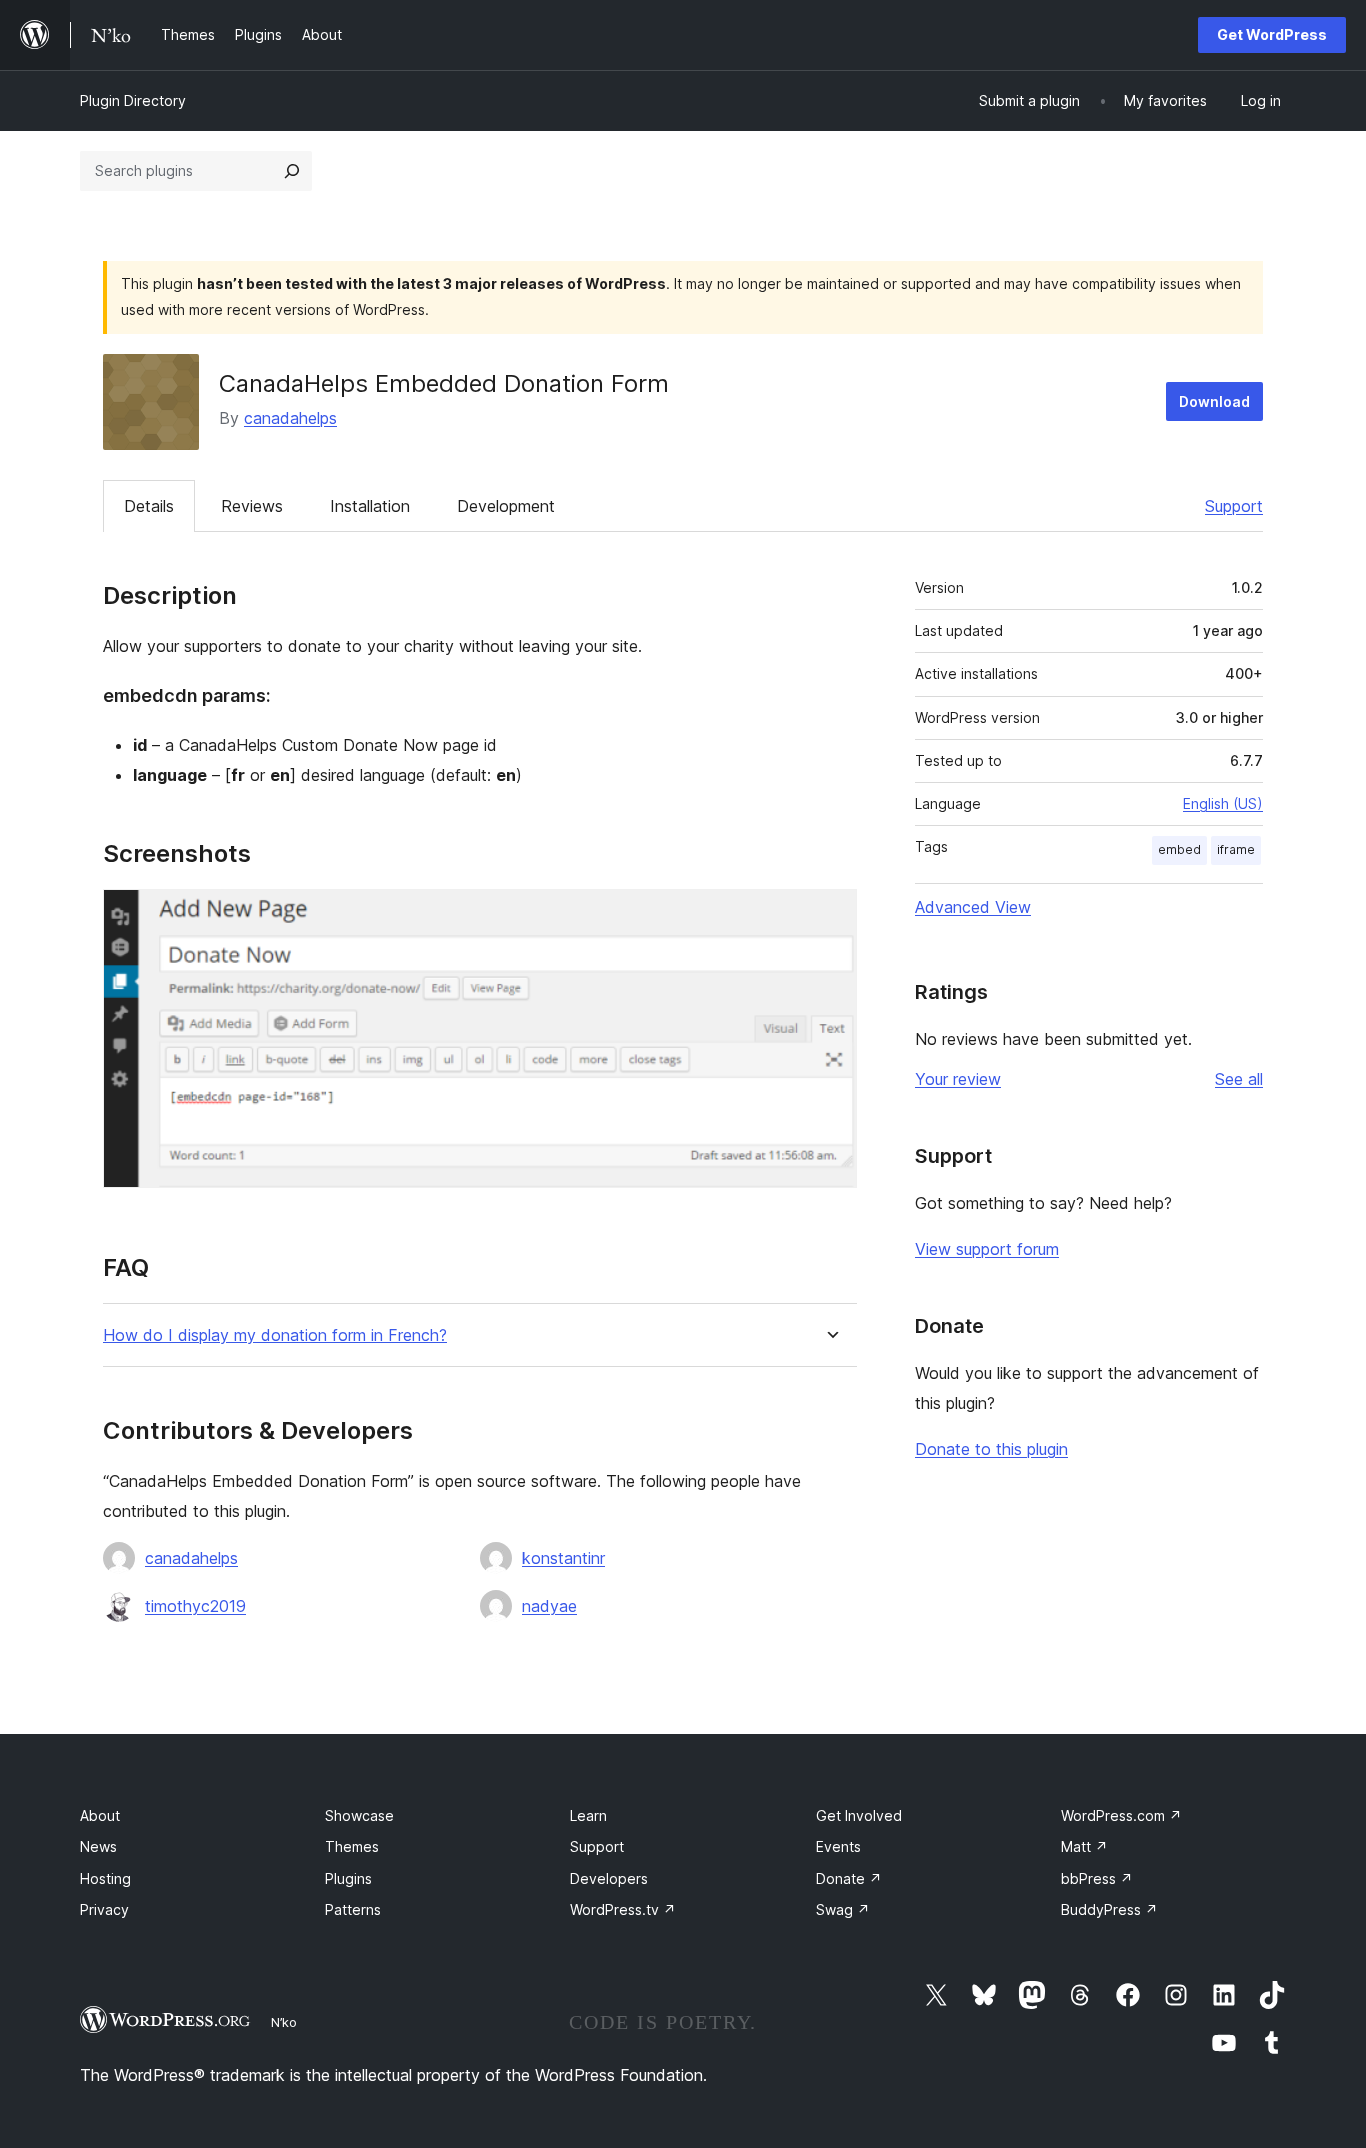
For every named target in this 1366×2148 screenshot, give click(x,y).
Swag (843, 1909)
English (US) (1223, 803)
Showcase (359, 1815)
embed (1179, 849)
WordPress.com (1121, 1815)
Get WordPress (1272, 34)
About (100, 1815)
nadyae (549, 1606)
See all (1239, 1079)
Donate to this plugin (991, 1449)
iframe (1236, 849)
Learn (588, 1815)
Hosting (105, 1878)
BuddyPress (1109, 1909)
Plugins (348, 1878)
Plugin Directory (133, 100)
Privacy (104, 1909)
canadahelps (290, 418)
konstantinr (563, 1558)
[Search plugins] (292, 171)
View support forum (987, 1249)
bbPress (1097, 1878)
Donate (849, 1878)
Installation (370, 506)
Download (1214, 401)
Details (149, 506)
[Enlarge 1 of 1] (830, 916)
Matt (1084, 1846)
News (98, 1846)
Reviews (252, 506)
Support (1234, 506)
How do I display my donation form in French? (275, 1335)
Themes (352, 1846)
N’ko (284, 2022)
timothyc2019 (195, 1606)
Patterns (353, 1909)
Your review (958, 1079)
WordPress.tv (623, 1909)
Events (838, 1846)
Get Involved (859, 1815)
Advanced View (973, 907)
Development (506, 506)
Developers (609, 1878)
